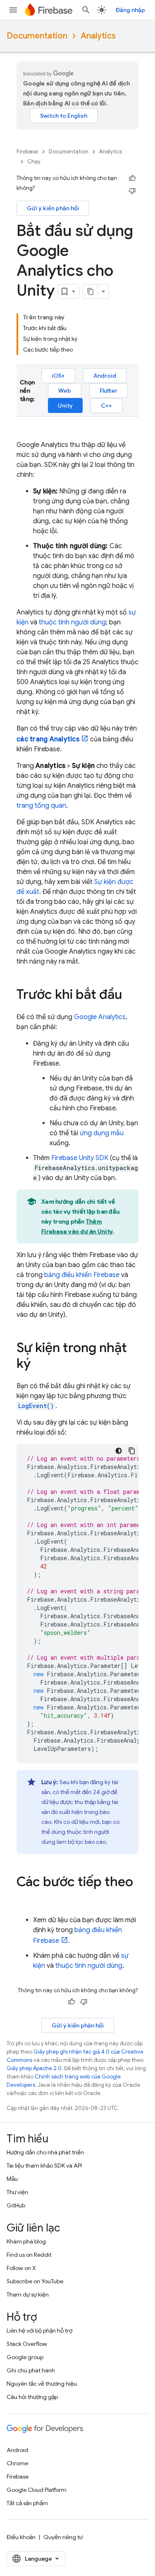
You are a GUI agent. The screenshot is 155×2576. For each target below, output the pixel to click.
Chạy (34, 161)
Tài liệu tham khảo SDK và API (44, 2166)
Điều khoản (21, 2537)
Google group (25, 2357)
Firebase (27, 152)
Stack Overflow (27, 2344)
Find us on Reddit (29, 2255)
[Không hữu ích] (132, 191)
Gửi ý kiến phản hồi (53, 208)
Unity (65, 405)
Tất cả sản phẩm (27, 2503)
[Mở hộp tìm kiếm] (86, 10)
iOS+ (58, 376)
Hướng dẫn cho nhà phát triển (45, 2152)
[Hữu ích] (132, 178)
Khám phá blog (26, 2241)
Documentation (37, 36)
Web (65, 391)
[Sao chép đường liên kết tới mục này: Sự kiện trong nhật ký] (39, 1364)
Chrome (17, 2463)
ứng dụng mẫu (102, 1133)
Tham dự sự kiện (28, 2294)
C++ (106, 405)
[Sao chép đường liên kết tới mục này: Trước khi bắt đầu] (130, 995)
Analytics (98, 36)
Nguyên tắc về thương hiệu (42, 2384)
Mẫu (12, 2179)
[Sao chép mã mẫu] (132, 1451)
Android (105, 376)
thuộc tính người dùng (72, 622)
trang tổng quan (41, 806)
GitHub (16, 2205)
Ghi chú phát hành (31, 2370)
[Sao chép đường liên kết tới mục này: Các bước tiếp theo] (25, 1899)
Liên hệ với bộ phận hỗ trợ (39, 2331)
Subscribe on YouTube (35, 2281)
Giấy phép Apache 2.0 (34, 2068)
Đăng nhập (130, 10)
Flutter (108, 391)
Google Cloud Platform (37, 2490)
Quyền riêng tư (63, 2537)
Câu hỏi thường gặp (32, 2397)
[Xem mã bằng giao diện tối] (119, 1451)
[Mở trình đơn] (13, 10)
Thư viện (17, 2192)
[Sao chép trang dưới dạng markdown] (91, 291)
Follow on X (21, 2268)
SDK (80, 1158)
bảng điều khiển (82, 1275)
